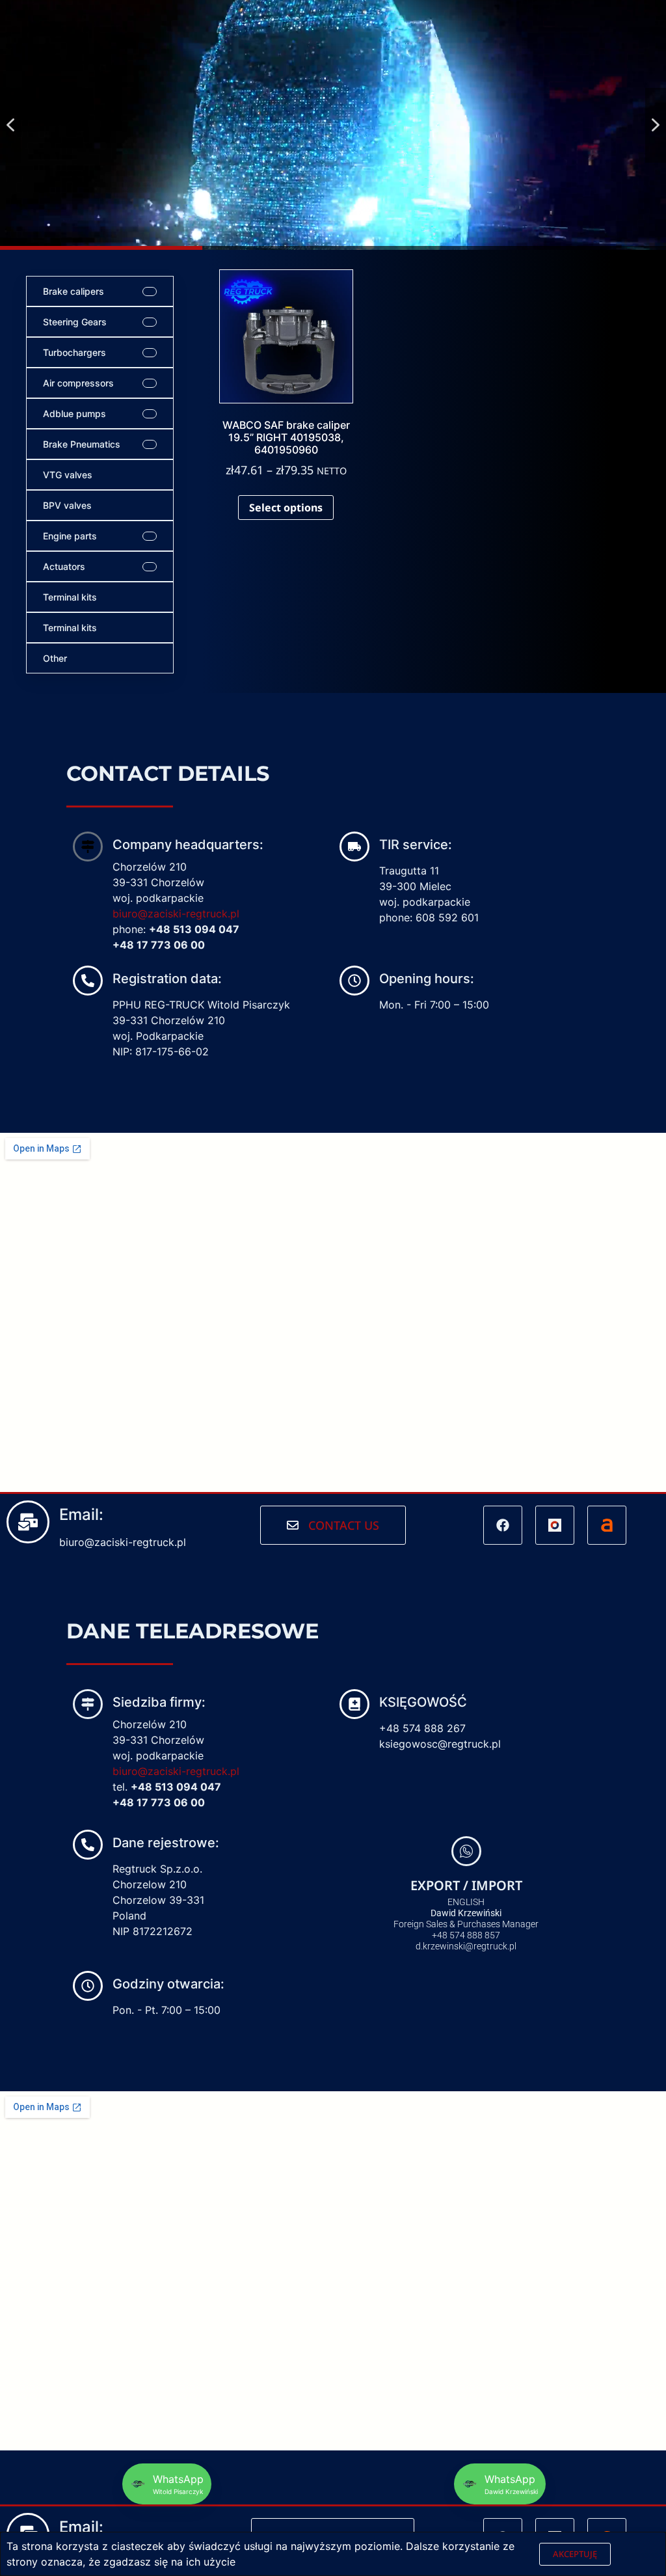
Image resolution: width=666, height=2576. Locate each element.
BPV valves (67, 505)
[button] (10, 125)
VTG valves (68, 475)
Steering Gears (75, 322)
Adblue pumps (74, 414)
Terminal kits (70, 597)
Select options (286, 508)
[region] (333, 125)
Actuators (64, 566)
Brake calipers (73, 291)
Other (55, 658)
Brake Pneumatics (82, 444)
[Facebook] (503, 1525)
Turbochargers (74, 352)
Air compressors (78, 383)
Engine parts (70, 536)
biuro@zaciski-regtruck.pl (176, 914)
